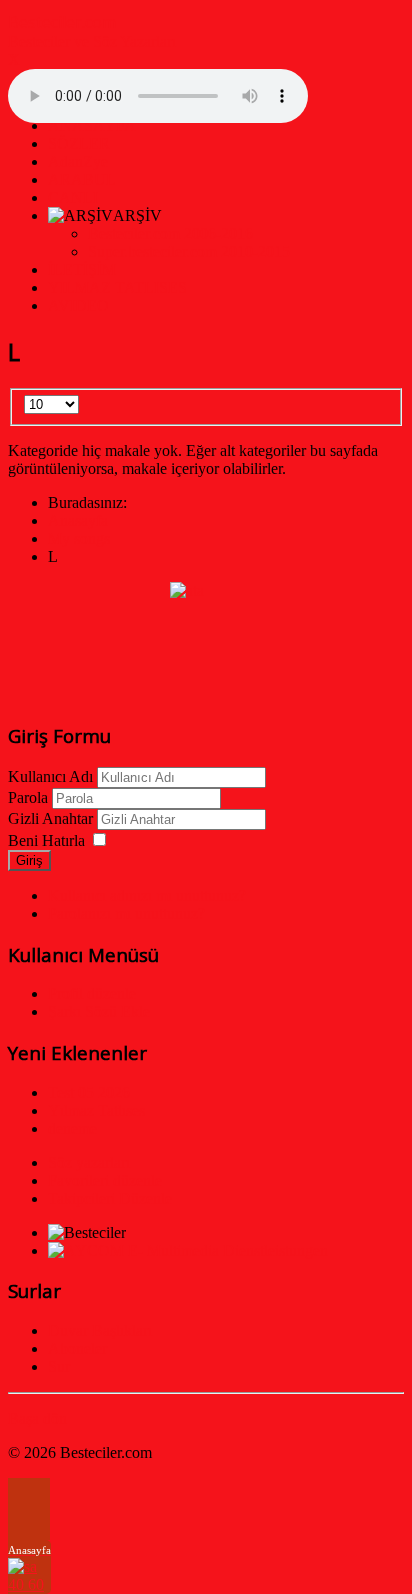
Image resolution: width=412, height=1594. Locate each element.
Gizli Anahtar (50, 818)
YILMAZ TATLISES (117, 287)
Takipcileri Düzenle (110, 1198)
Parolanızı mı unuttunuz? (126, 913)
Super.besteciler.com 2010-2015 (189, 251)
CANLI (73, 197)
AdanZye (78, 161)
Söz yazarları (89, 1162)
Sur (59, 1366)
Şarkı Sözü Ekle (99, 1011)
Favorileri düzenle (105, 1180)
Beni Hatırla (46, 840)
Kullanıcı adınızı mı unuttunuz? (147, 895)
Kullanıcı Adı (50, 776)
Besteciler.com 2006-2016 (170, 233)
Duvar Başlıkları (100, 1330)
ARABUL (82, 179)
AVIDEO (78, 305)
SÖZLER (79, 143)
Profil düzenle (92, 993)
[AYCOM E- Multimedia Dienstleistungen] (188, 1250)
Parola (28, 797)
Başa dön (37, 1418)
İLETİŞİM (82, 269)
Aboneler (77, 1348)
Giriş (29, 860)
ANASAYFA (92, 125)
